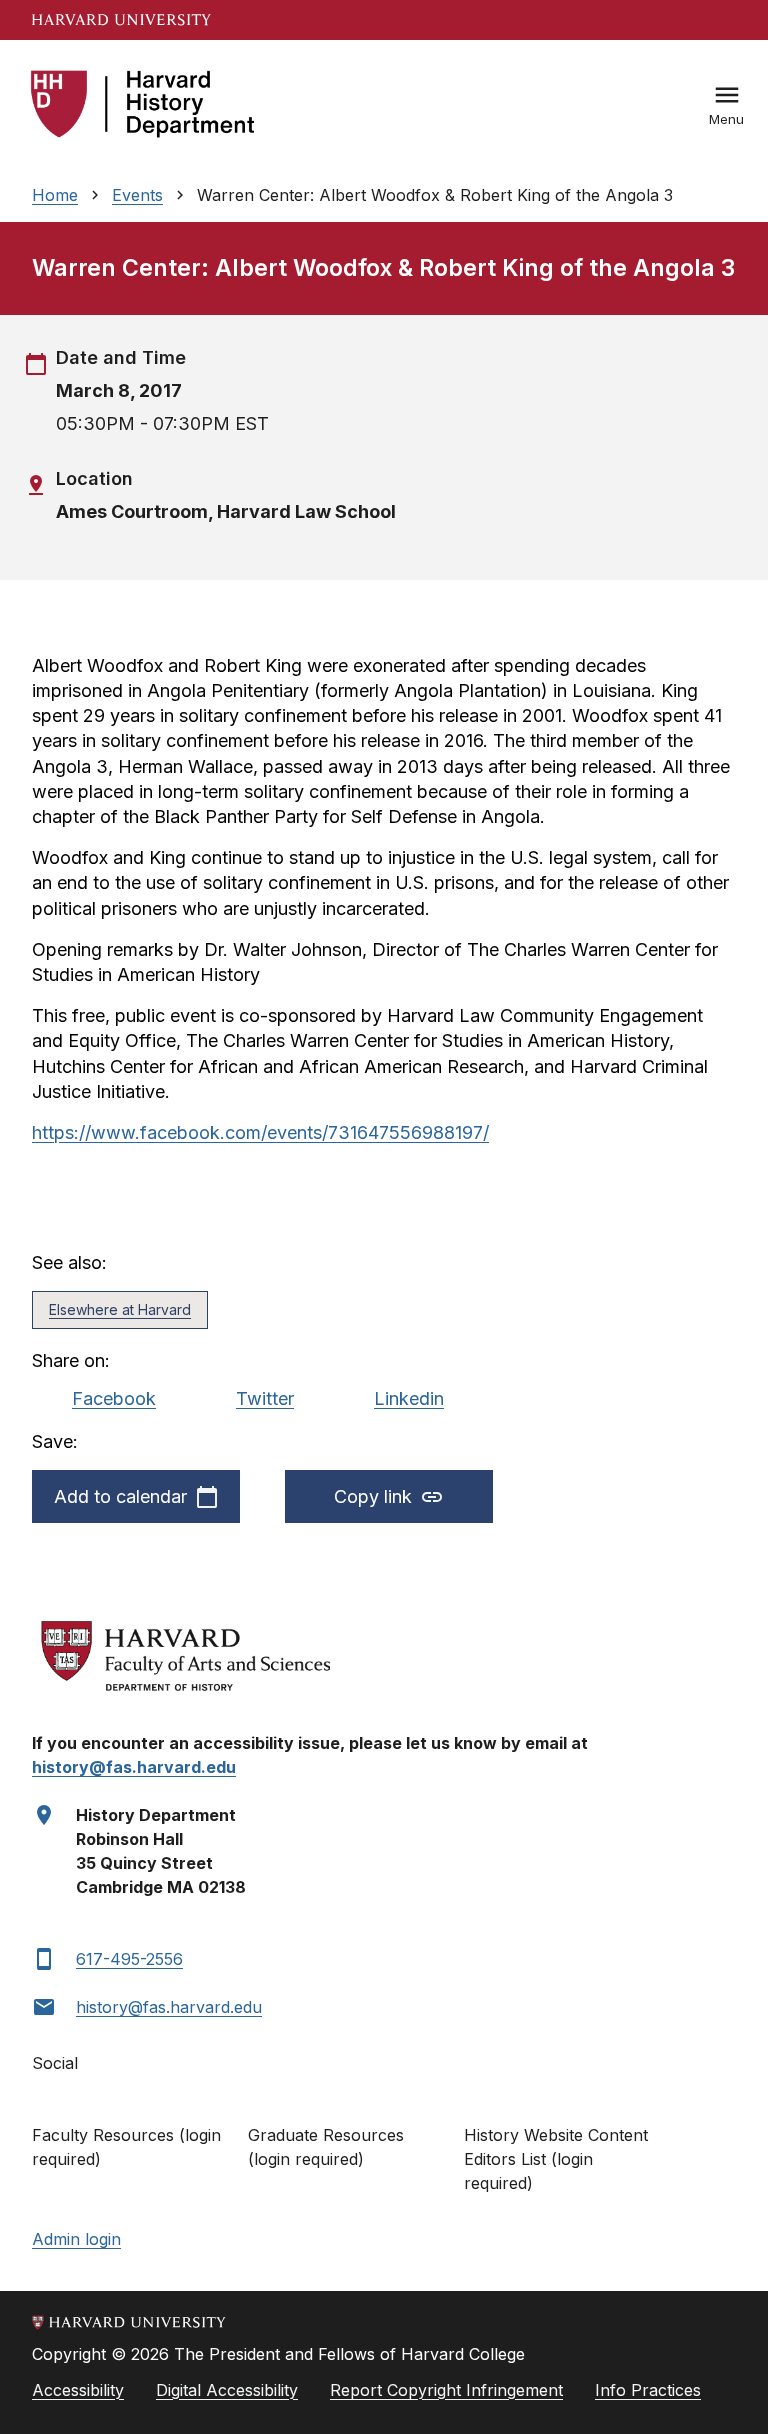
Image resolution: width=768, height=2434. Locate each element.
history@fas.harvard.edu (169, 2007)
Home (55, 195)
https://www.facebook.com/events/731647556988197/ (260, 1132)
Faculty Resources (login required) (126, 2147)
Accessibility (78, 2390)
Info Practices (648, 2390)
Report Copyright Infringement (446, 2390)
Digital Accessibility (227, 2390)
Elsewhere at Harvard (120, 1309)
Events (137, 195)
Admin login (76, 2239)
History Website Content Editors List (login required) (556, 2159)
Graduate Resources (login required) (326, 2147)
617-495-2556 (129, 1959)
